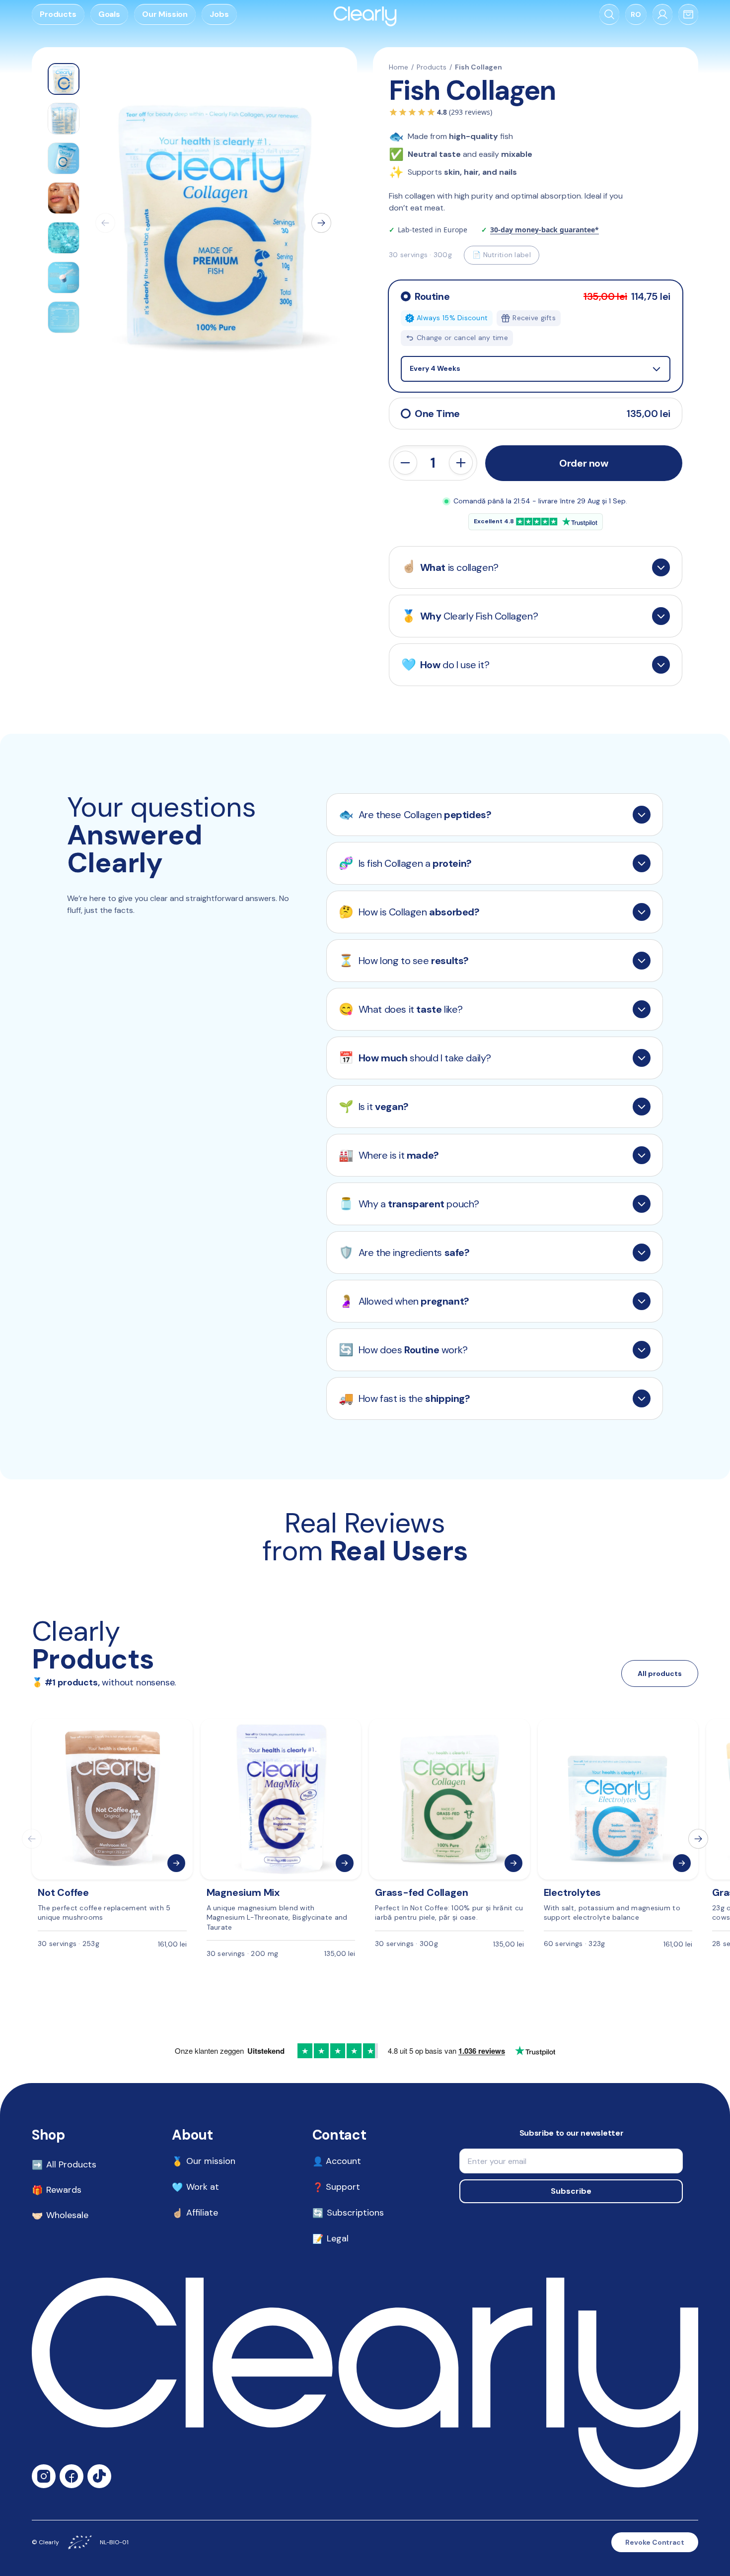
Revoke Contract (655, 2542)
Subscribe (571, 2191)
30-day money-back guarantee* (545, 230)
